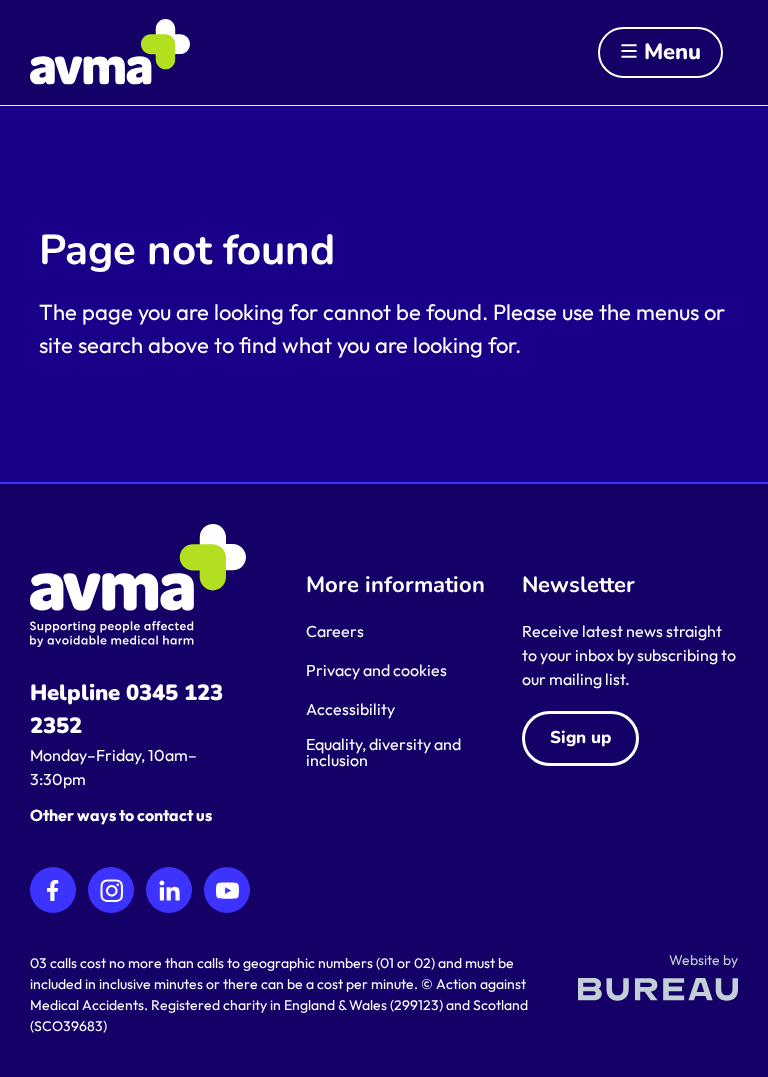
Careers (335, 631)
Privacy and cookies (376, 670)
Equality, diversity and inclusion (383, 752)
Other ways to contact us (121, 815)
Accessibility (350, 709)
